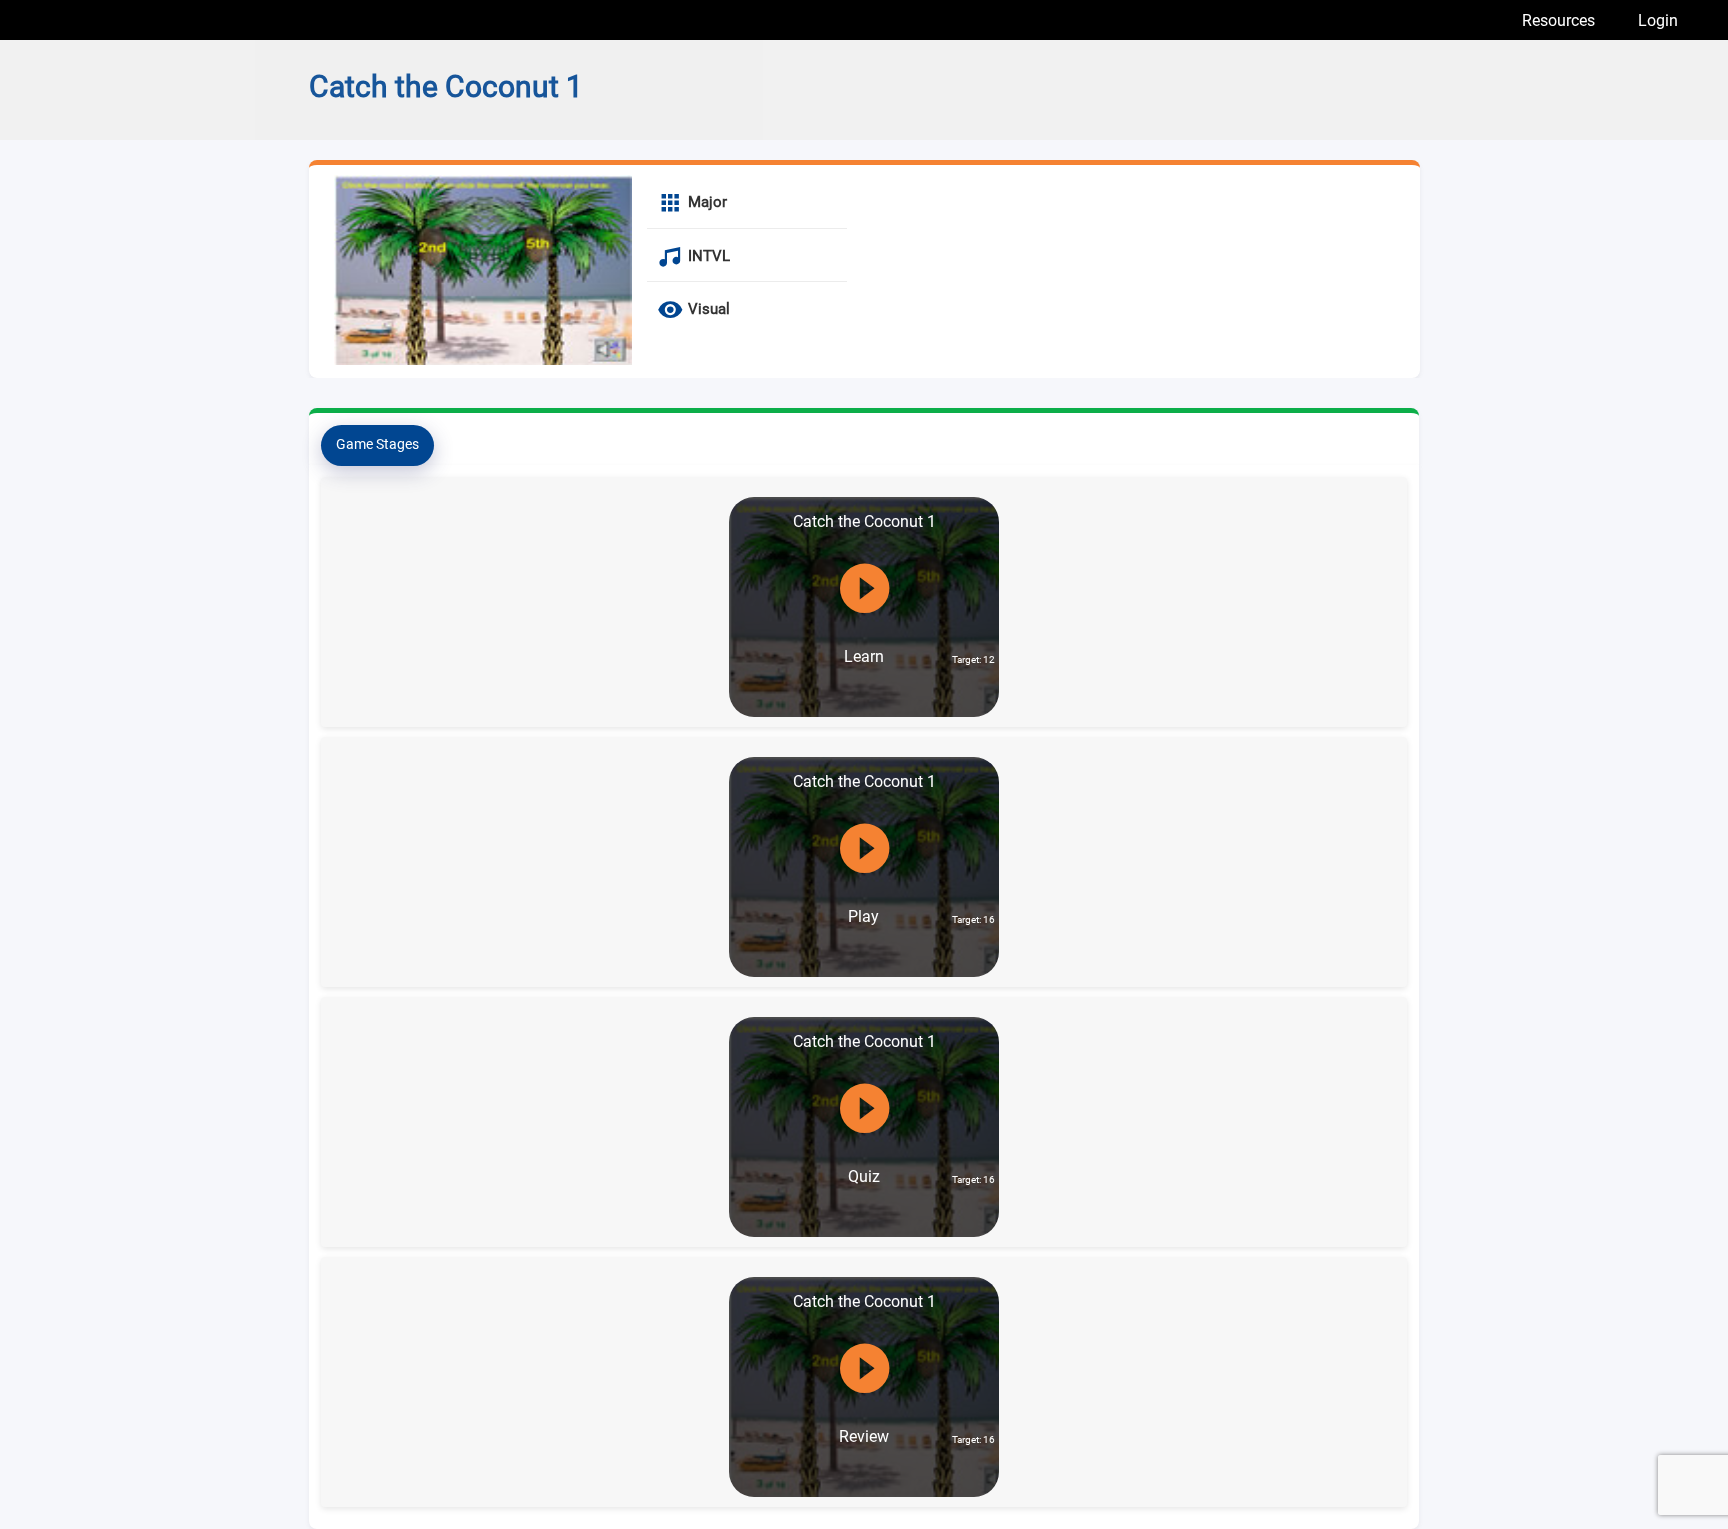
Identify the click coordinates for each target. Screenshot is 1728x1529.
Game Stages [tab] (377, 444)
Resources (1558, 20)
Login (1658, 20)
